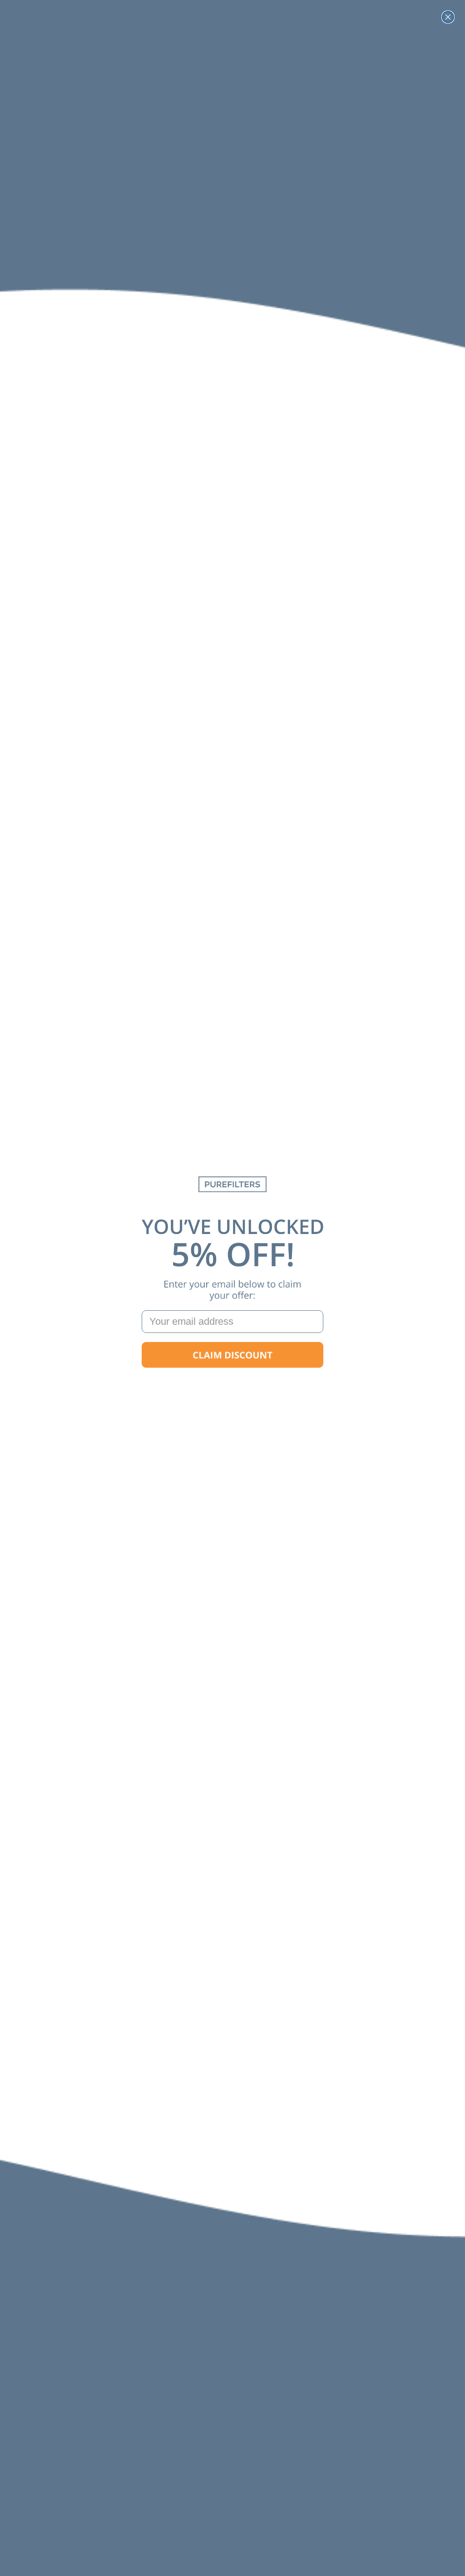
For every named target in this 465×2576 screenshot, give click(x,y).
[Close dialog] (448, 17)
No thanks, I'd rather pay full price (232, 1384)
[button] (232, 1355)
